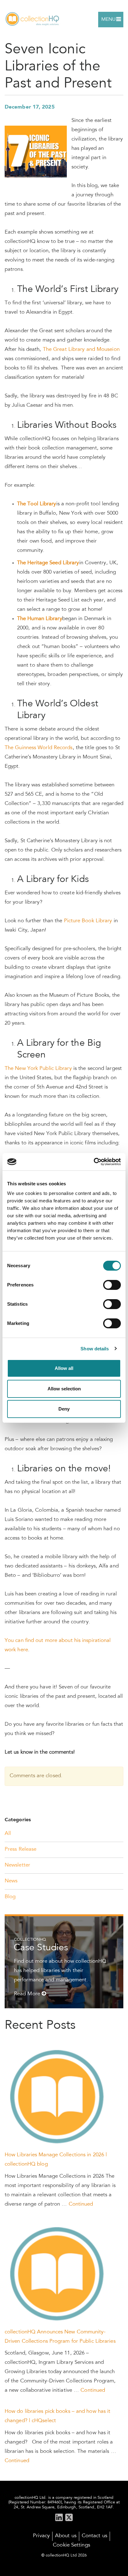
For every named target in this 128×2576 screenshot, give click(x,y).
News (11, 1881)
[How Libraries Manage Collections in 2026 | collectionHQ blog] (58, 2097)
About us (66, 2536)
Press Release (21, 1850)
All (8, 1834)
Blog (10, 1897)
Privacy (41, 2536)
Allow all (64, 1368)
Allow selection (64, 1389)
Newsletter (17, 1865)
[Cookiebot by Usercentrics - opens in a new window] (94, 1162)
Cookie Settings (71, 2545)
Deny (64, 1409)
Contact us (94, 2536)
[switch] (112, 1285)
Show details (95, 1349)
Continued (81, 2205)
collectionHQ (33, 19)
